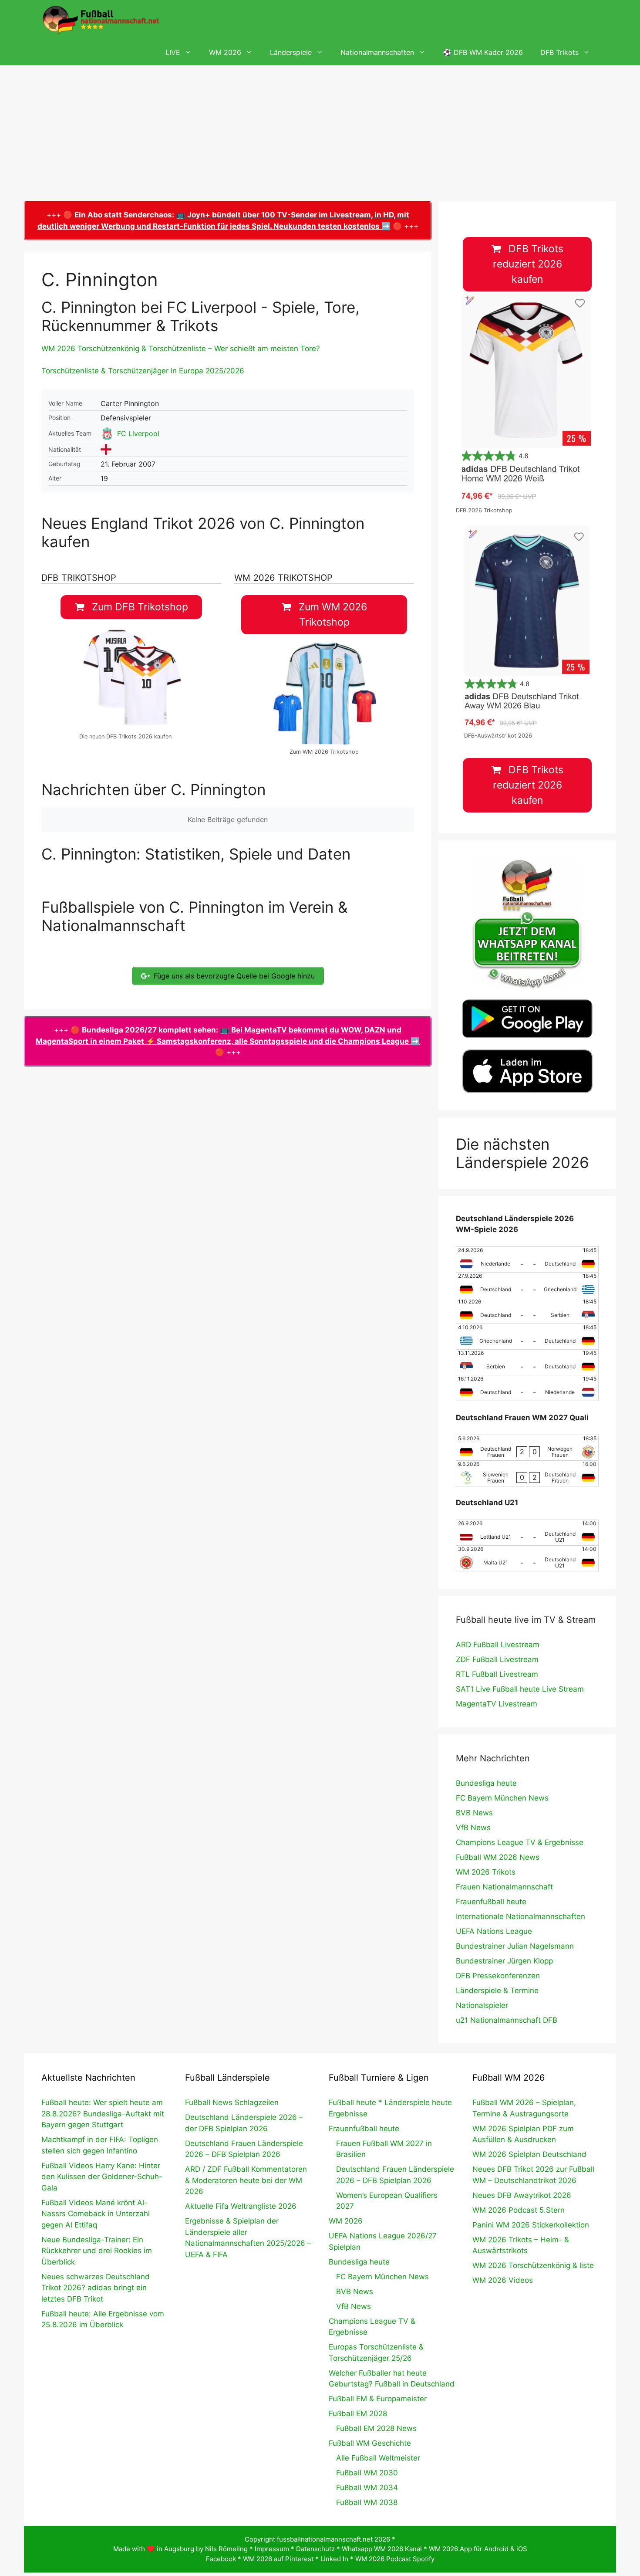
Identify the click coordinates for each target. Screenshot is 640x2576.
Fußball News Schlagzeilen (232, 2102)
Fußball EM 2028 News (376, 2428)
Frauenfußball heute (491, 1902)
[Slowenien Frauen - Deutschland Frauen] (527, 1473)
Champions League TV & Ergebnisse (520, 1842)
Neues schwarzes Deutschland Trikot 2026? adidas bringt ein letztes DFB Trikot (96, 2288)
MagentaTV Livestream (497, 1704)
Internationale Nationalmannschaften (520, 1916)
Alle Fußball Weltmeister (378, 2458)
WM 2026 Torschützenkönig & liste (533, 2265)
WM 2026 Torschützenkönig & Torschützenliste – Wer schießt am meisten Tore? (181, 349)
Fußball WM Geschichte (370, 2443)
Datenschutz (315, 2549)
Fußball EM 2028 (358, 2414)
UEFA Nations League (494, 1931)
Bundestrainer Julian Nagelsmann (515, 1946)
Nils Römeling (226, 2549)
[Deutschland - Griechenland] (527, 1285)
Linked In (334, 2559)
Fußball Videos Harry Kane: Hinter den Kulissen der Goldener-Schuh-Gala (102, 2177)
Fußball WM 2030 (367, 2473)
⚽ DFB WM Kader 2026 (483, 52)
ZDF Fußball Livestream (497, 1659)
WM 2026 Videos (503, 2280)
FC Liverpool (138, 433)
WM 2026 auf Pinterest (278, 2559)
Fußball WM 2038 (367, 2502)
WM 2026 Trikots (486, 1872)
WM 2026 (225, 52)
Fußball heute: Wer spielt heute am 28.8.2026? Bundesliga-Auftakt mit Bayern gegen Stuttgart (103, 2114)
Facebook (221, 2559)
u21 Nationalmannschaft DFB (507, 2020)
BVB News (474, 1813)
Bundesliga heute (486, 1783)
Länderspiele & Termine (497, 1990)
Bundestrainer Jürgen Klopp (504, 1961)
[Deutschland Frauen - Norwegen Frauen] (527, 1448)
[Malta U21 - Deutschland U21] (527, 1558)
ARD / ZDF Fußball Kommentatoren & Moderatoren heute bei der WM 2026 (246, 2180)
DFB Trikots (559, 52)
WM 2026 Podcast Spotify (395, 2559)
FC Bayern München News (502, 1798)
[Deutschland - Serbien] (527, 1311)
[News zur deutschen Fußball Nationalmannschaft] (101, 20)
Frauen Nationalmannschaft (504, 1887)
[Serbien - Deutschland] (527, 1362)
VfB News (473, 1828)
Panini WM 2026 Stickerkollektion (531, 2225)
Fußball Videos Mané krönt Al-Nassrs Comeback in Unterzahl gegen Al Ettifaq (96, 2214)
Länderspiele (291, 52)
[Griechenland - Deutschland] (527, 1337)
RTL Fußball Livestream (497, 1674)
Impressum (272, 2549)
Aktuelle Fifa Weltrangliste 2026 (241, 2206)
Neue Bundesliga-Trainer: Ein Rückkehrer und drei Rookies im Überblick (97, 2251)
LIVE (173, 52)
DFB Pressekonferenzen (498, 1976)
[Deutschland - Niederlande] (527, 1388)
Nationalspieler (482, 2005)
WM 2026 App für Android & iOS (478, 2549)
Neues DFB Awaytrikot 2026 (522, 2195)
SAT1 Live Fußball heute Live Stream (520, 1689)
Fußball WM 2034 (367, 2488)
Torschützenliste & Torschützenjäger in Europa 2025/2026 (143, 371)
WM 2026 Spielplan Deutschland (529, 2154)
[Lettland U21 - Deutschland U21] (527, 1533)
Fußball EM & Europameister (378, 2399)
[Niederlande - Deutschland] (527, 1259)
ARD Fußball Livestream (498, 1645)
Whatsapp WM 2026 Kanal (382, 2549)
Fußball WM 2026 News (498, 1857)
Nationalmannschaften (377, 52)
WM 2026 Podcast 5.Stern (519, 2210)
